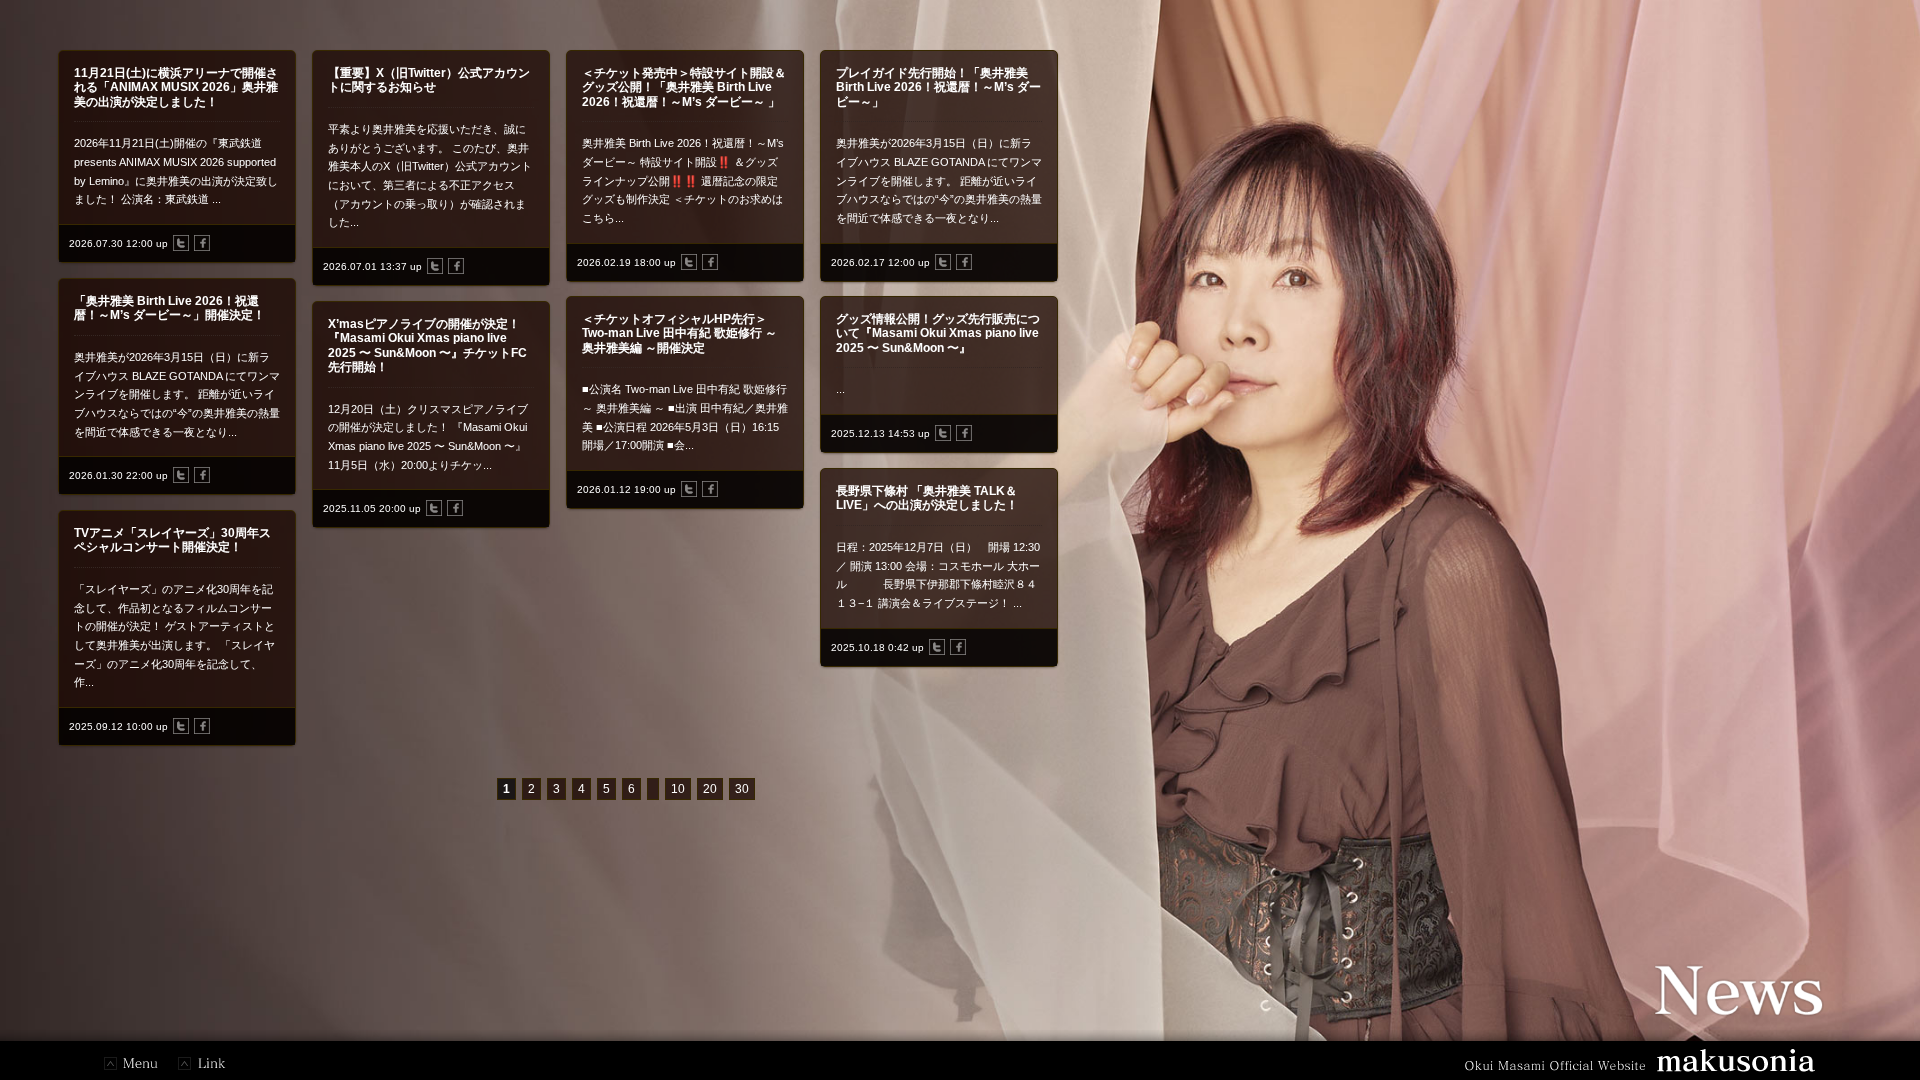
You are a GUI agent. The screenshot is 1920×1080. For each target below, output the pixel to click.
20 (710, 789)
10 (678, 789)
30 (742, 789)
